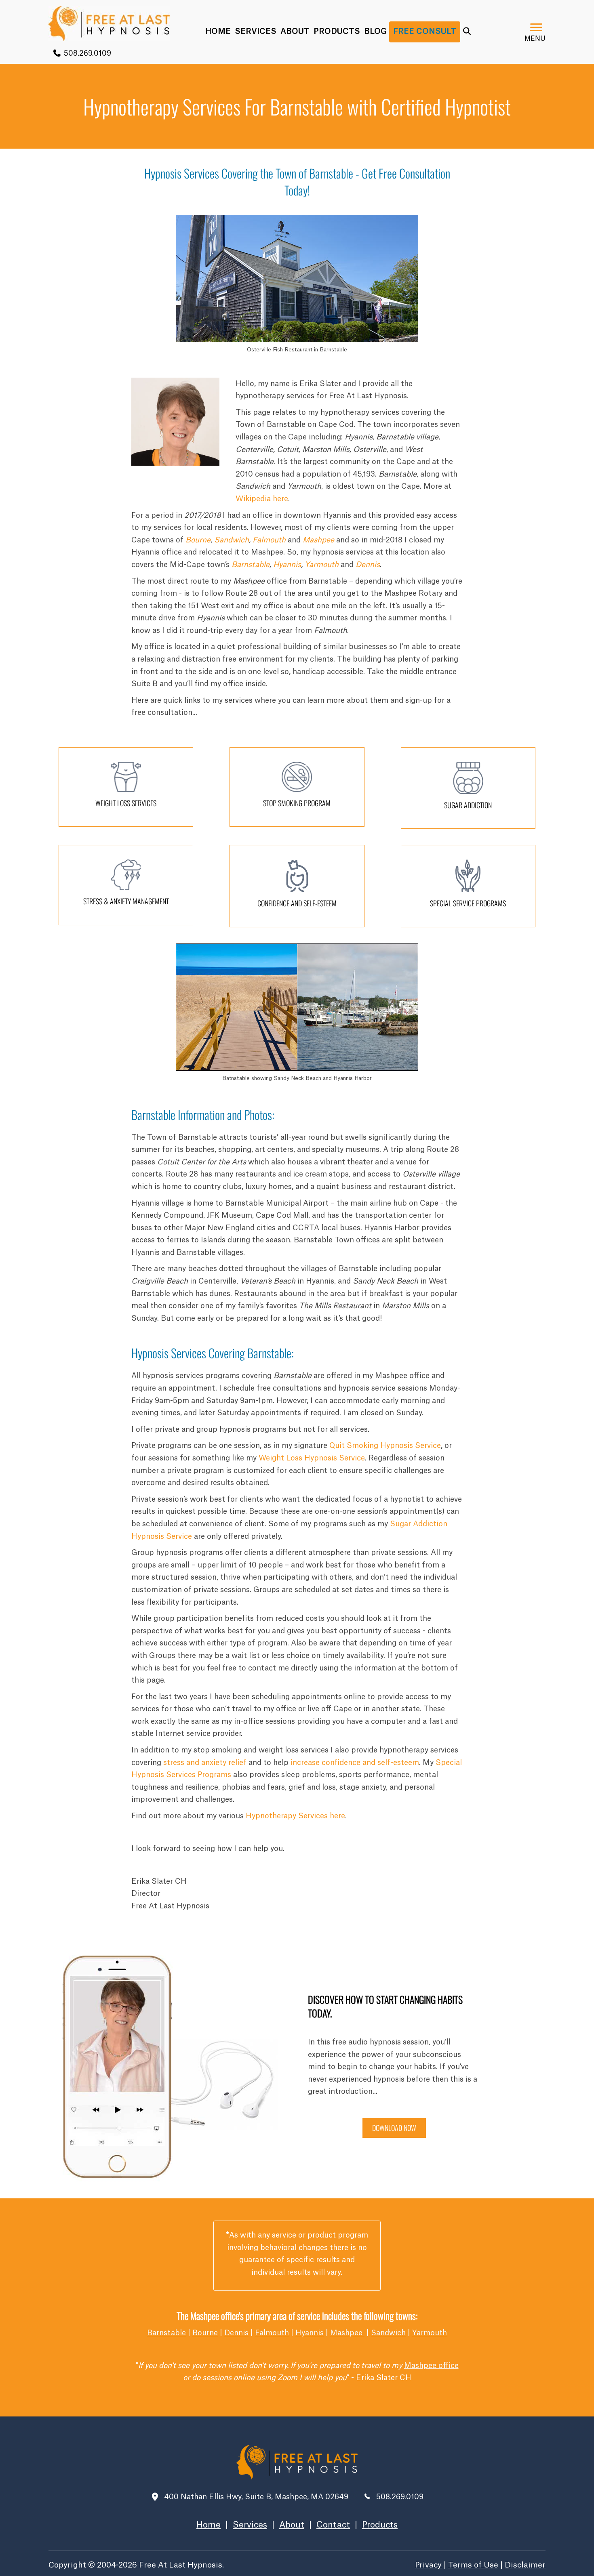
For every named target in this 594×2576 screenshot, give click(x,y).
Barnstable (251, 565)
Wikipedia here (262, 499)
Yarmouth (322, 565)
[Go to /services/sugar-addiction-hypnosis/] (468, 788)
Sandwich (232, 540)
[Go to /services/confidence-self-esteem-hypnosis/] (297, 886)
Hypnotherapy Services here (295, 1816)
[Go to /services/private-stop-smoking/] (297, 787)
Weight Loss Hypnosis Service (312, 1458)
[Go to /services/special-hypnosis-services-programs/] (468, 886)
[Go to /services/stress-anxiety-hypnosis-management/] (126, 885)
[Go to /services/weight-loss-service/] (126, 787)
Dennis (236, 2333)
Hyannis (287, 565)
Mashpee (347, 2333)
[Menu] (536, 27)
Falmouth (269, 540)
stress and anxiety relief (205, 1763)
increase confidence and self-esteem (355, 1763)
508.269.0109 (86, 53)
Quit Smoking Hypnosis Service (385, 1446)
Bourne (198, 540)
